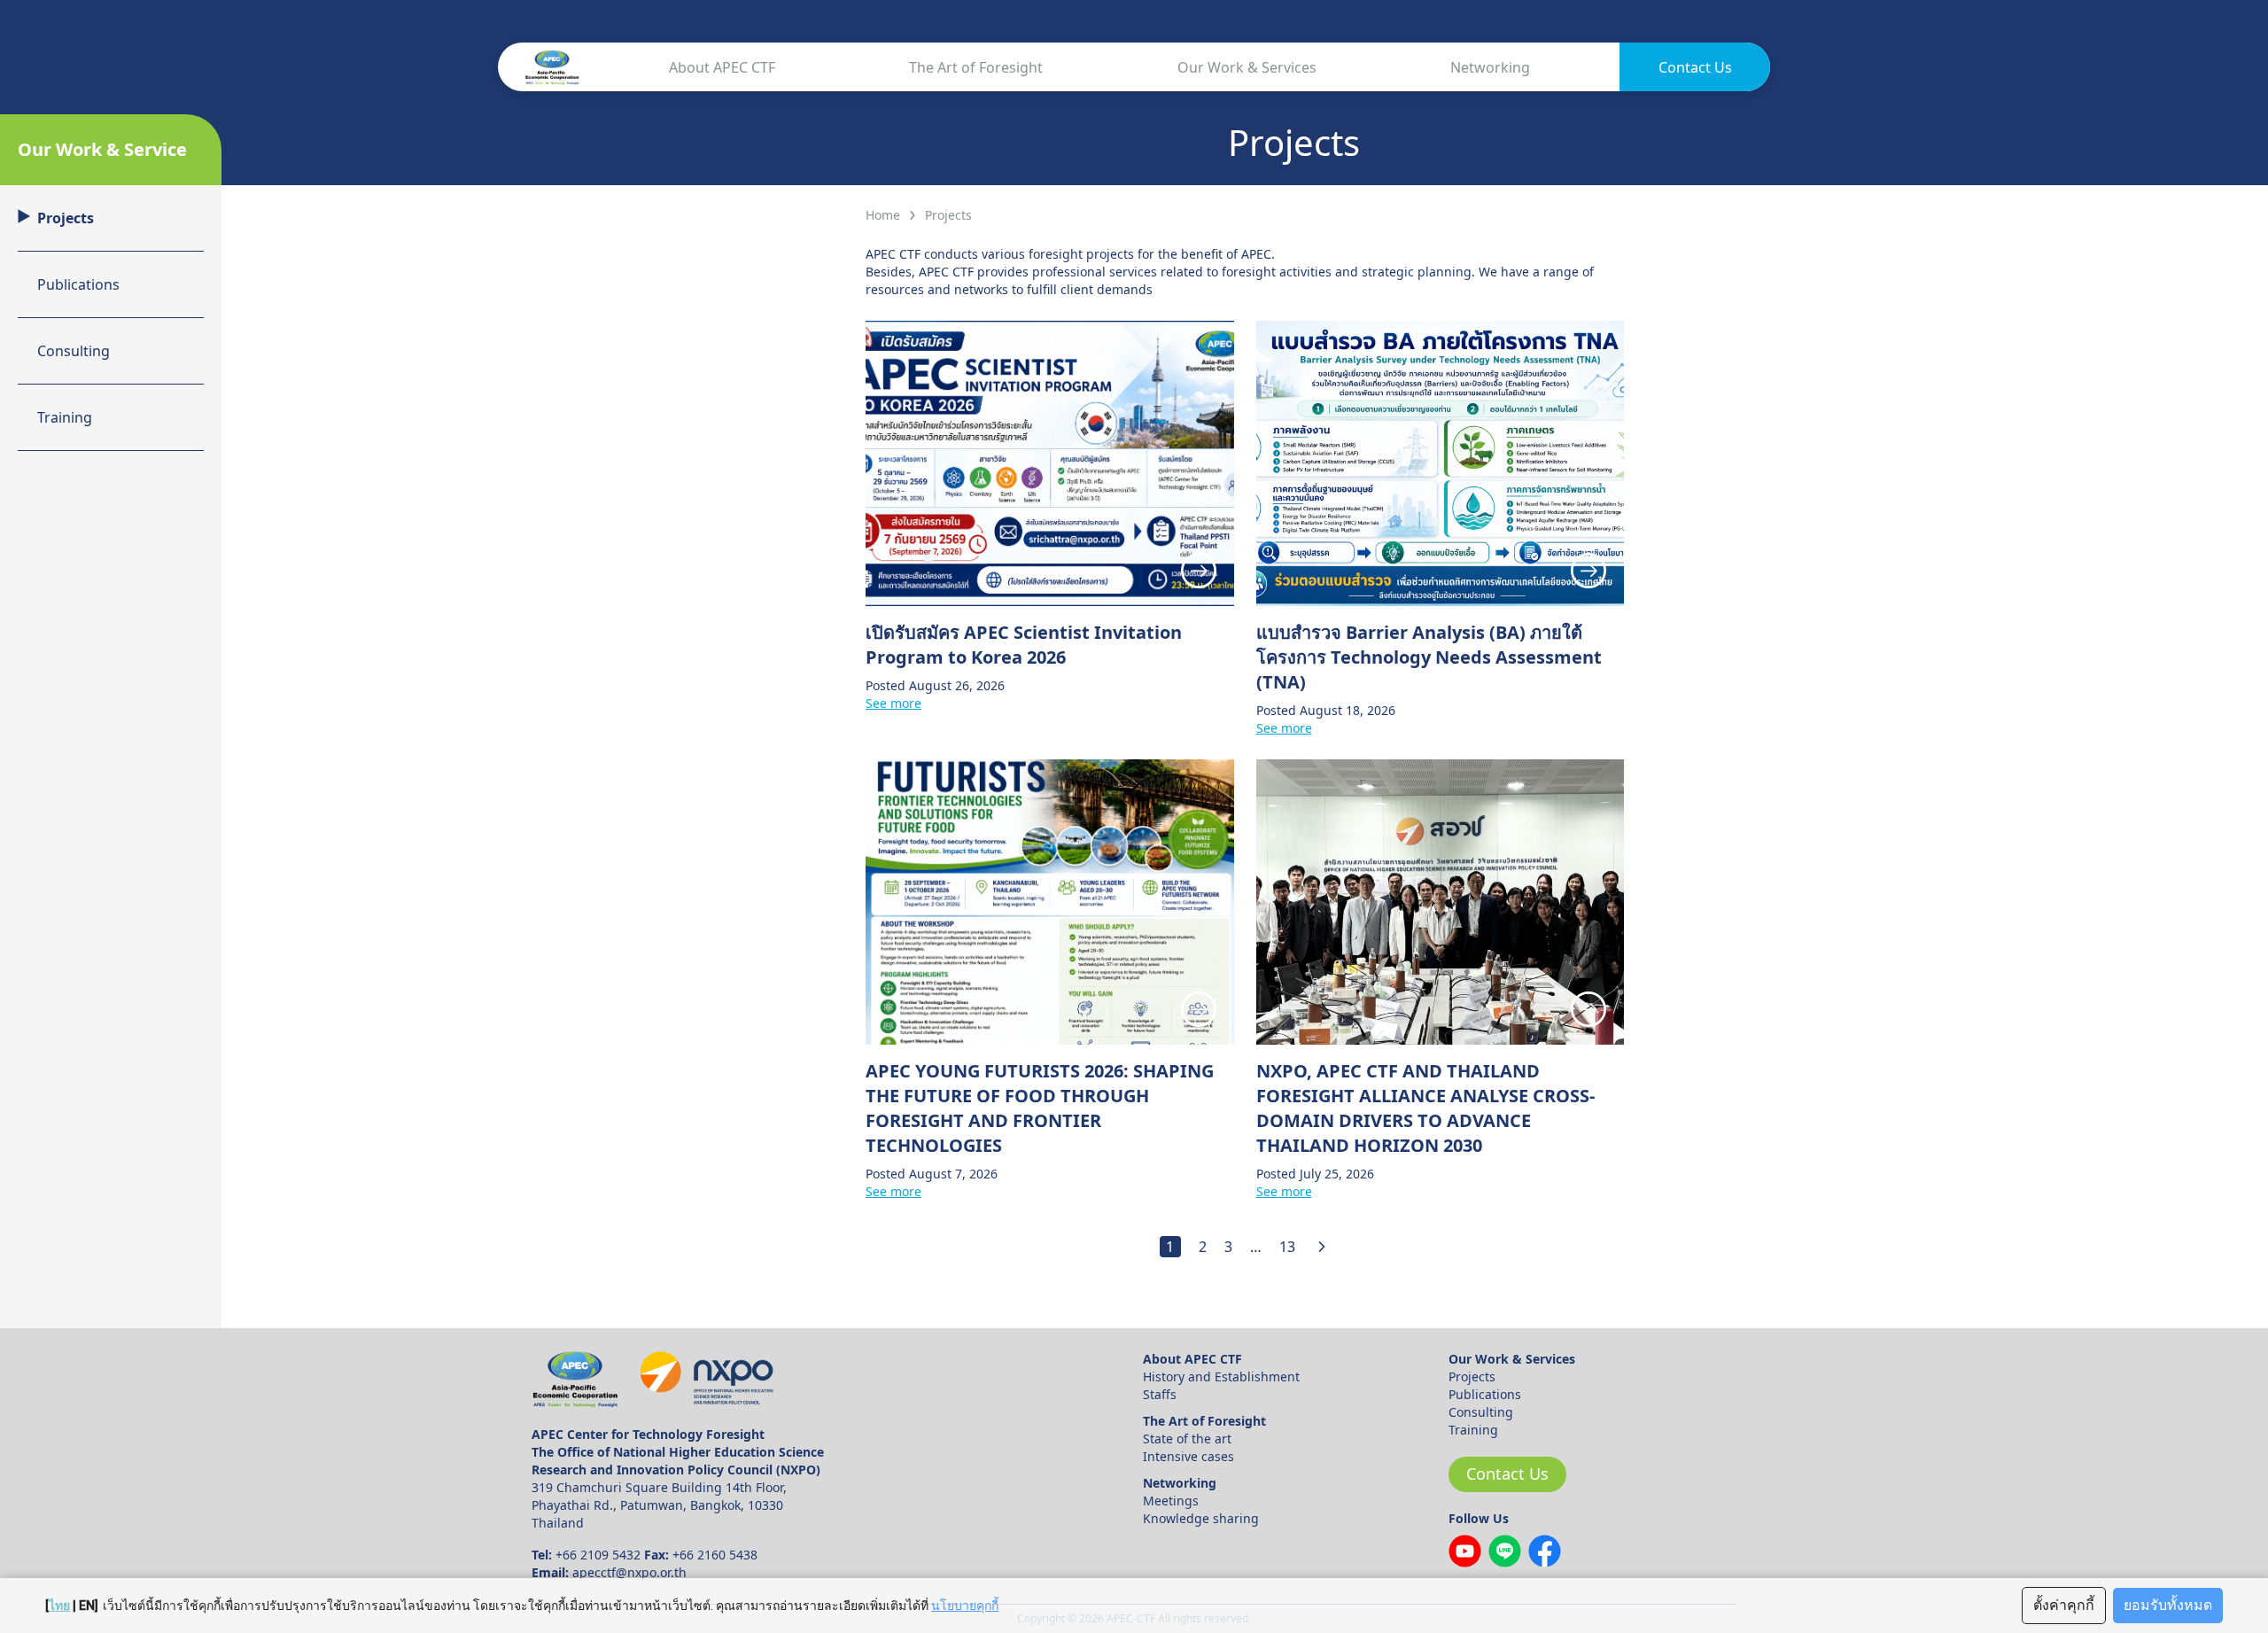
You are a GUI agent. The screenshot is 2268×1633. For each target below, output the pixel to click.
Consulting (1481, 1412)
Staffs (1160, 1394)
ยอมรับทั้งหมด (2168, 1605)
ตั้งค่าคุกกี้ (2064, 1605)
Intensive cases (1188, 1456)
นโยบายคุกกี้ (965, 1606)
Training (1473, 1430)
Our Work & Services (1247, 67)
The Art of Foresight (976, 67)
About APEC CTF (722, 67)
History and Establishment (1221, 1376)
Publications (1485, 1394)
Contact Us (1695, 67)
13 (1287, 1247)
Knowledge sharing (1201, 1518)
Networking (1490, 67)
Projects (1472, 1376)
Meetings (1171, 1501)
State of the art (1187, 1439)
